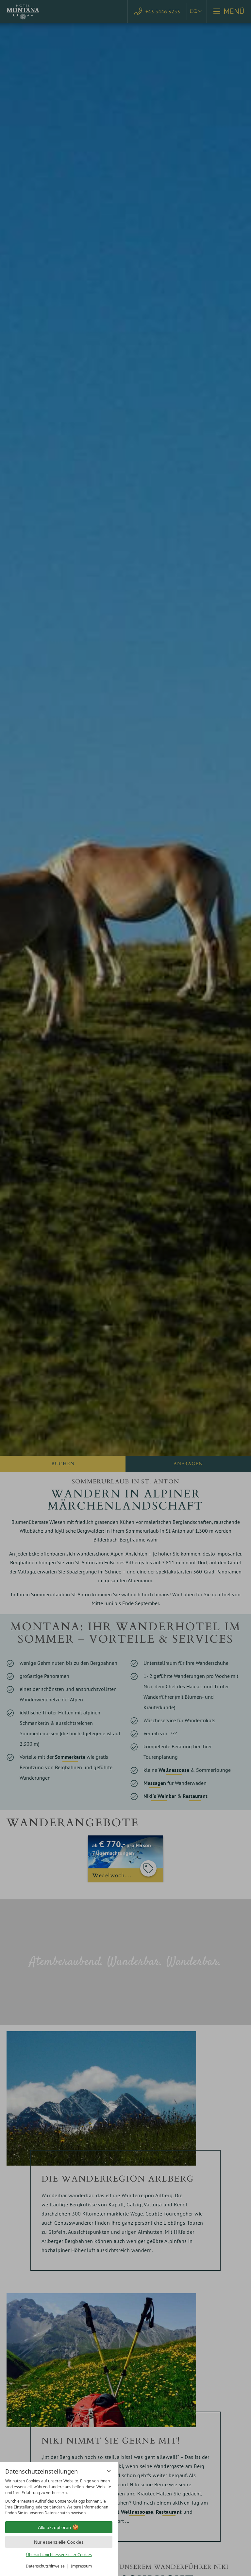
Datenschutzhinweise (45, 2566)
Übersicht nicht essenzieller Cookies (59, 2555)
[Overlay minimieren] (109, 2471)
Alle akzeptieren (54, 2527)
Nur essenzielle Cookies (59, 2542)
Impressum (81, 2566)
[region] (59, 2497)
